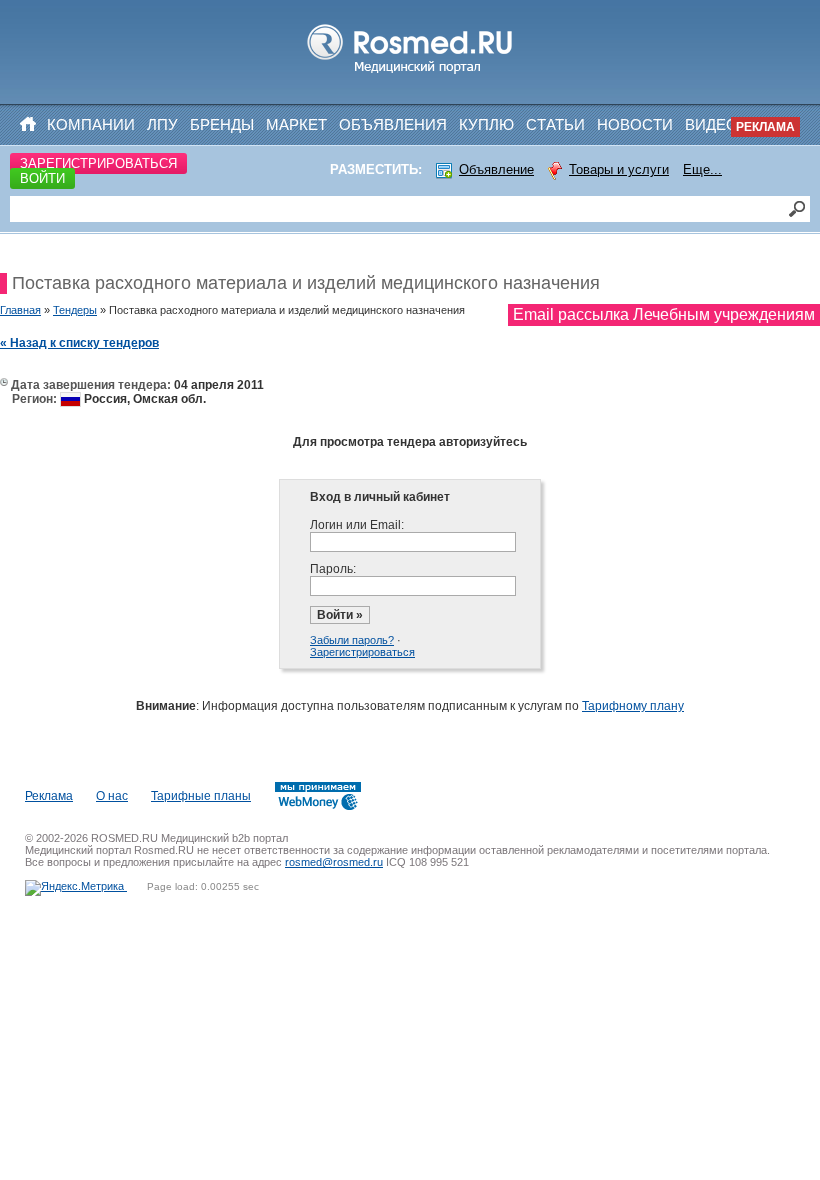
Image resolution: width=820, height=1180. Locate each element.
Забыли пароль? (352, 640)
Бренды (222, 124)
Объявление (496, 169)
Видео (711, 124)
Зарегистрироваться (98, 163)
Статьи (555, 124)
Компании (91, 124)
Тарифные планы (201, 796)
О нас (112, 796)
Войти (42, 178)
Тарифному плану (633, 706)
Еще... (702, 169)
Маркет (296, 124)
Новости (635, 124)
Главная (20, 310)
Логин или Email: (357, 525)
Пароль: (333, 569)
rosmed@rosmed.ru (334, 862)
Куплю (486, 124)
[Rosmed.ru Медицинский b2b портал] (410, 74)
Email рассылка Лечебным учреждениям (664, 314)
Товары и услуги (619, 169)
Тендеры (75, 310)
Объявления (393, 124)
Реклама (765, 127)
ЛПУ (162, 124)
